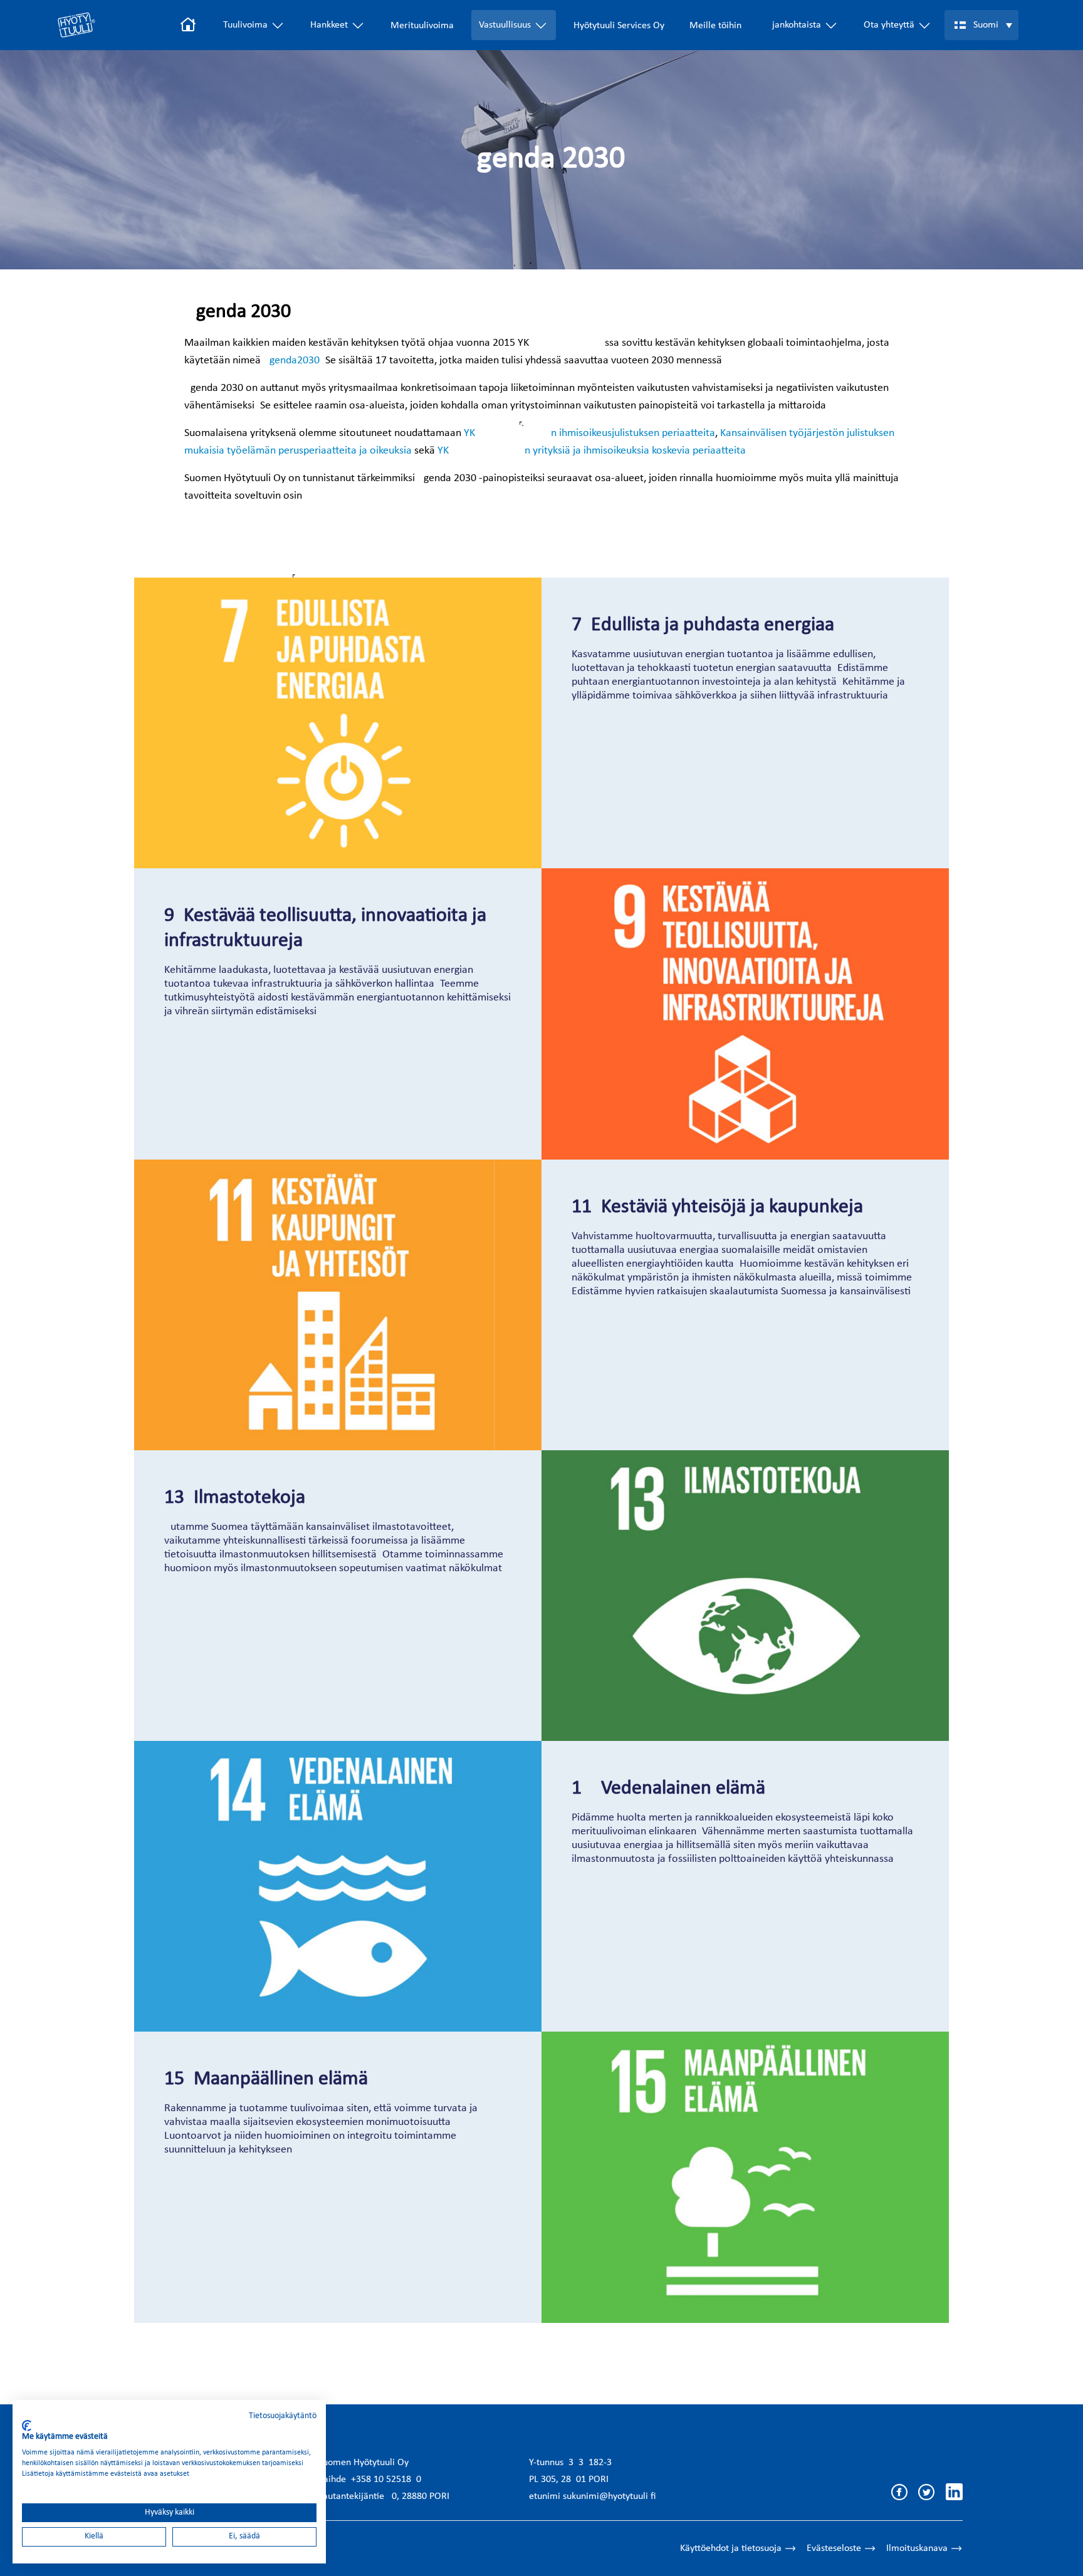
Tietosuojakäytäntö (283, 2416)
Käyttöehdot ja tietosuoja (731, 2548)
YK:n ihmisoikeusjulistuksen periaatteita (589, 433)
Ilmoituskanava (917, 2548)
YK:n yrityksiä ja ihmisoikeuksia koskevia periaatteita (592, 451)
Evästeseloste (834, 2548)
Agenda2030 (291, 361)
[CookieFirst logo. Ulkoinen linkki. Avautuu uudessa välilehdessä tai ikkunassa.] (27, 2426)
